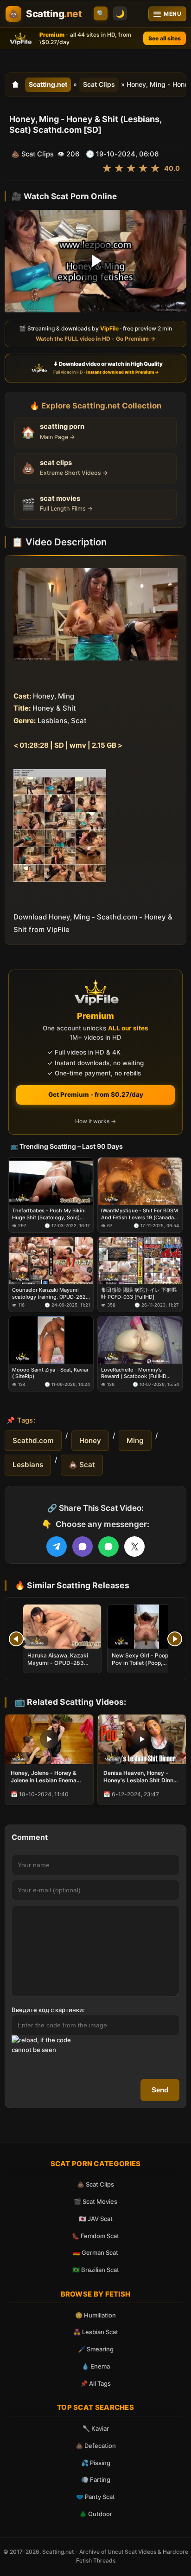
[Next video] (175, 1639)
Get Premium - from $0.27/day (96, 1094)
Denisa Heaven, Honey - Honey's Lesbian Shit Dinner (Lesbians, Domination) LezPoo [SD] (141, 1777)
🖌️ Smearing (96, 2349)
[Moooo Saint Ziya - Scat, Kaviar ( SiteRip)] (51, 1340)
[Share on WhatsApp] (108, 1547)
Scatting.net (48, 84)
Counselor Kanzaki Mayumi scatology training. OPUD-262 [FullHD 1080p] (49, 1294)
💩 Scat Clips (95, 2184)
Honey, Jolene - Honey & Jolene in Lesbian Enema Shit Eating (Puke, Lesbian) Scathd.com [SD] (47, 1777)
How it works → (95, 1121)
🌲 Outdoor (96, 2514)
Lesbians (28, 1465)
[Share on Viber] (83, 1547)
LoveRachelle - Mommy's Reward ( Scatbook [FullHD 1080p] (134, 1373)
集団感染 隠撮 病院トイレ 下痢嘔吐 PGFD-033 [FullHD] (139, 1294)
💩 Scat (82, 1465)
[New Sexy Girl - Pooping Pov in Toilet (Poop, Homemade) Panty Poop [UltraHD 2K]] (146, 1627)
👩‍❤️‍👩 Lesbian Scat (96, 2332)
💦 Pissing (96, 2463)
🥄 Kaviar (96, 2428)
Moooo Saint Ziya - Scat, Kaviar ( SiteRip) (50, 1373)
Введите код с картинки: (48, 2010)
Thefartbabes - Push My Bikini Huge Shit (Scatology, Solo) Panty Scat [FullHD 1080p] (49, 1214)
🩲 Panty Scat (95, 2497)
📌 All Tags (95, 2383)
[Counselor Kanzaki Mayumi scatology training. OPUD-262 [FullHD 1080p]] (51, 1261)
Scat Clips (99, 84)
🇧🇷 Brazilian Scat (96, 2270)
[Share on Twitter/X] (134, 1547)
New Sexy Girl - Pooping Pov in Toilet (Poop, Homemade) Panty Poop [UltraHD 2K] (144, 1667)
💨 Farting (96, 2479)
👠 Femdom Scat (95, 2236)
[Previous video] (16, 1639)
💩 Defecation (96, 2446)
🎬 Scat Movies (95, 2201)
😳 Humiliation (95, 2315)
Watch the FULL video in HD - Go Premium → (95, 339)
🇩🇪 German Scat (95, 2252)
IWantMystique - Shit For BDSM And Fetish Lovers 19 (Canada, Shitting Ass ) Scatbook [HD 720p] (140, 1214)
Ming (135, 1440)
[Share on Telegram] (57, 1547)
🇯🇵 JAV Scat (96, 2219)
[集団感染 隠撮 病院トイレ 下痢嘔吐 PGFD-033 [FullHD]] (140, 1261)
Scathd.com (33, 1440)
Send (160, 2090)
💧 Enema (96, 2366)
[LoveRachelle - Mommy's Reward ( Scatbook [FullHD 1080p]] (140, 1340)
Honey (90, 1440)
